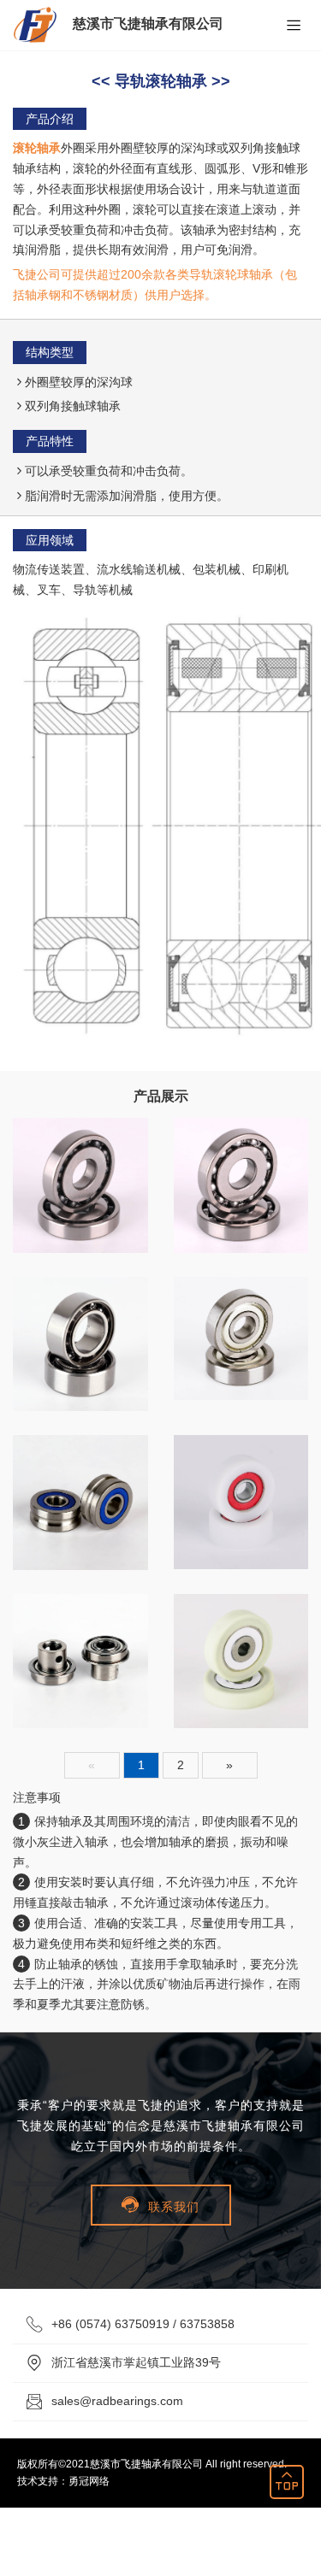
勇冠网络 (89, 2481)
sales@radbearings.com (117, 2401)
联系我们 (160, 2205)
